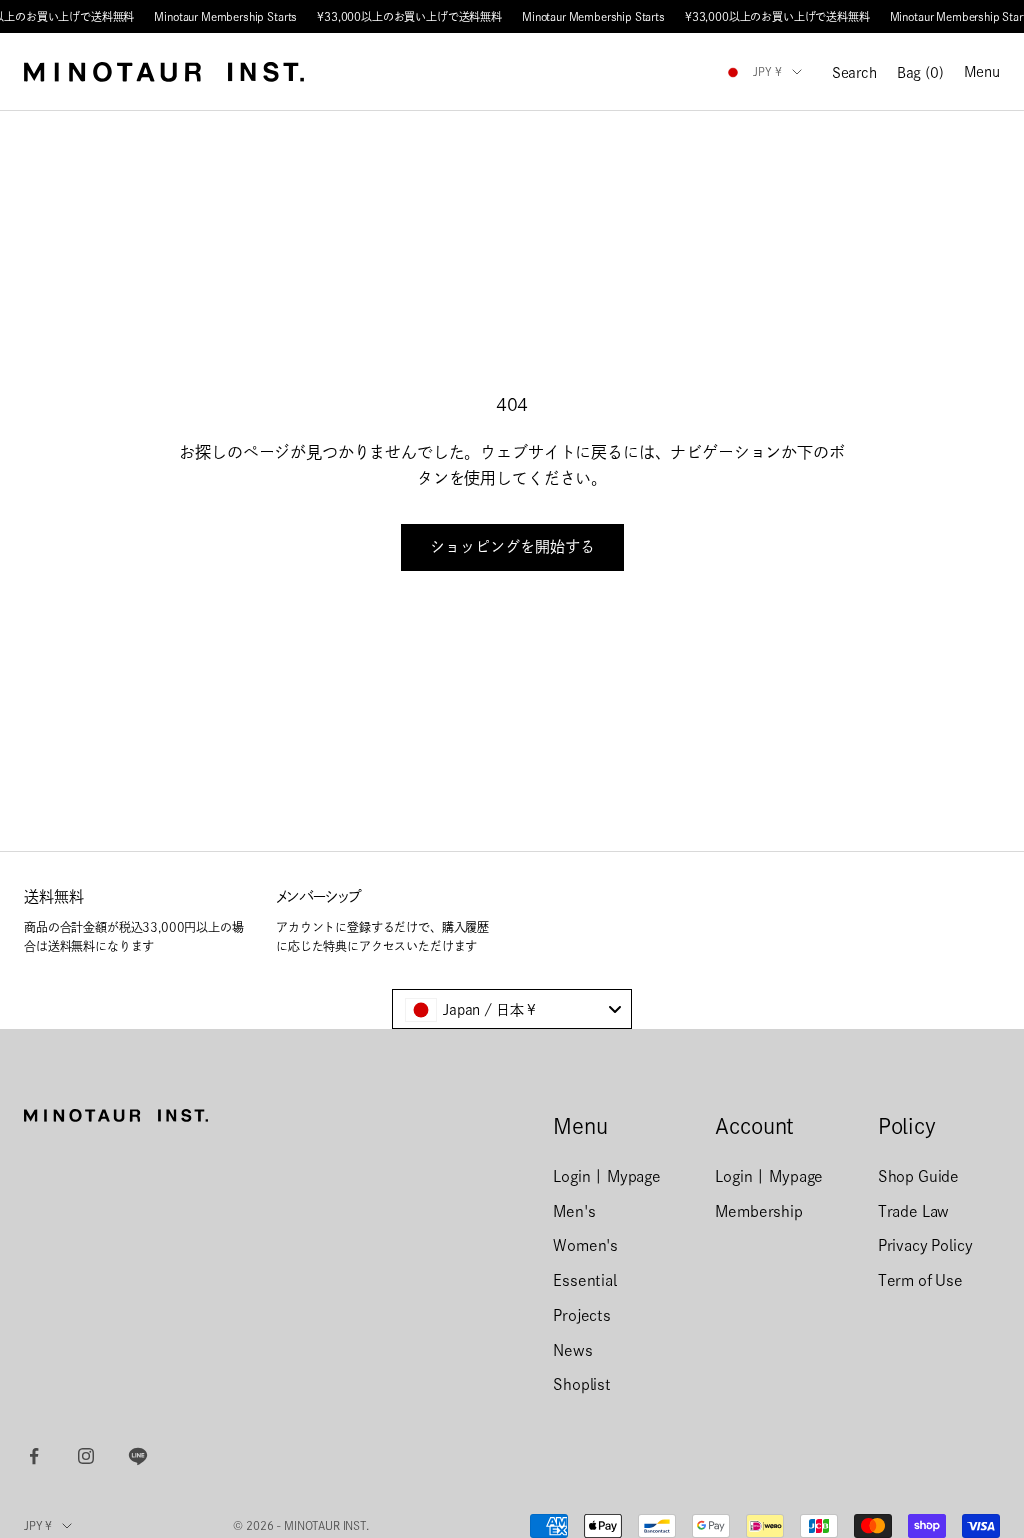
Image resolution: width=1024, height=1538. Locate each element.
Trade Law (914, 1211)
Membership (758, 1211)
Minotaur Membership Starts (225, 16)
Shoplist (582, 1384)
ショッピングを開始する (512, 546)
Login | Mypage (607, 1176)
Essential (585, 1280)
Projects (582, 1315)
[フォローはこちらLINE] (138, 1456)
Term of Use (920, 1280)
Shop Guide (918, 1176)
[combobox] (512, 1009)
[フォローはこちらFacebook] (34, 1456)
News (572, 1350)
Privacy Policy (925, 1245)
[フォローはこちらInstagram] (86, 1456)
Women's (585, 1245)
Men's (574, 1211)
